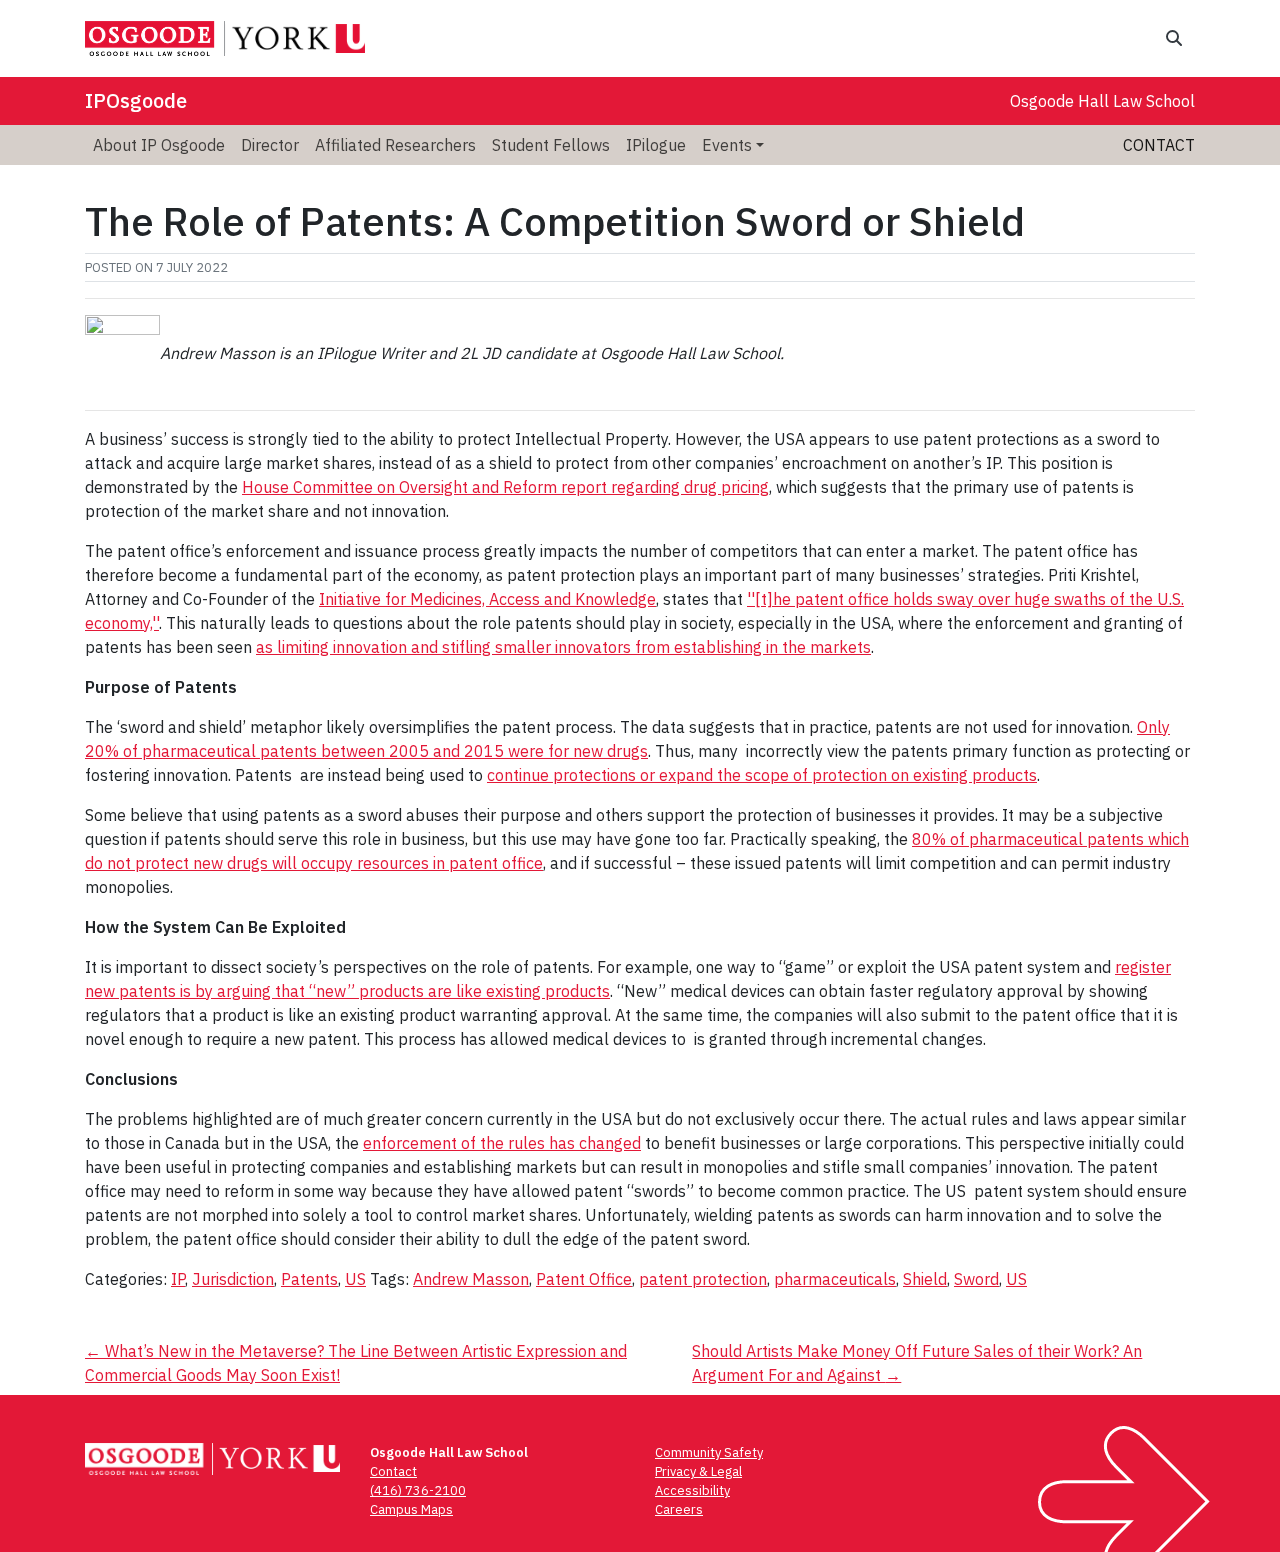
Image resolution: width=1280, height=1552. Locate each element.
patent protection (703, 1279)
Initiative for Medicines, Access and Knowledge (487, 599)
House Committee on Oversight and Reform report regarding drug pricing (505, 487)
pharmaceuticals (835, 1279)
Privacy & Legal (698, 1471)
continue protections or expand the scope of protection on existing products (762, 775)
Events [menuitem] (727, 145)
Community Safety (709, 1452)
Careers (679, 1509)
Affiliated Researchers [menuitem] (395, 145)
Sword (976, 1279)
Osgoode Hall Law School (1102, 101)
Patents (309, 1279)
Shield (925, 1279)
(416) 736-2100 (418, 1490)
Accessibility (692, 1490)
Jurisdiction (233, 1279)
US (355, 1279)
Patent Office (584, 1279)
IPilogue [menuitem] (656, 145)
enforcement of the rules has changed (502, 1143)
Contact (1159, 145)
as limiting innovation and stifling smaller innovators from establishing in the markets (563, 647)
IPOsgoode (136, 100)
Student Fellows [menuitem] (551, 145)
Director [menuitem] (270, 145)
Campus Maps (411, 1509)
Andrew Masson (471, 1279)
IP (178, 1279)
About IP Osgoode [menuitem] (159, 145)
